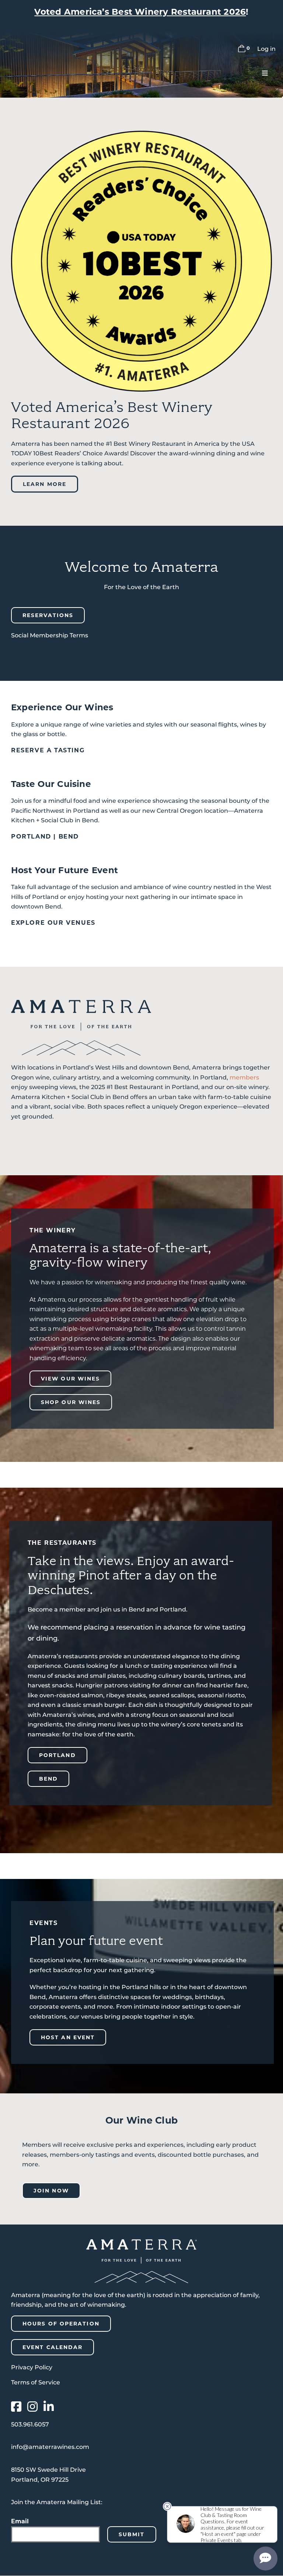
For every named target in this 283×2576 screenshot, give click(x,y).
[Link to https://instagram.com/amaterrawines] (32, 2407)
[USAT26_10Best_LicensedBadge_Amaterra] (141, 134)
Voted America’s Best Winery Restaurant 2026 (140, 12)
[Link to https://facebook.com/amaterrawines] (16, 2407)
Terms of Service (36, 2382)
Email (20, 2521)
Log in (266, 49)
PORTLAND (31, 836)
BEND (69, 836)
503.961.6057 (30, 2424)
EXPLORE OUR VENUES (53, 923)
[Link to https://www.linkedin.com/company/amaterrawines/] (49, 2407)
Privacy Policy (32, 2367)
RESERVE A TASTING (48, 750)
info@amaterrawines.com (50, 2447)
